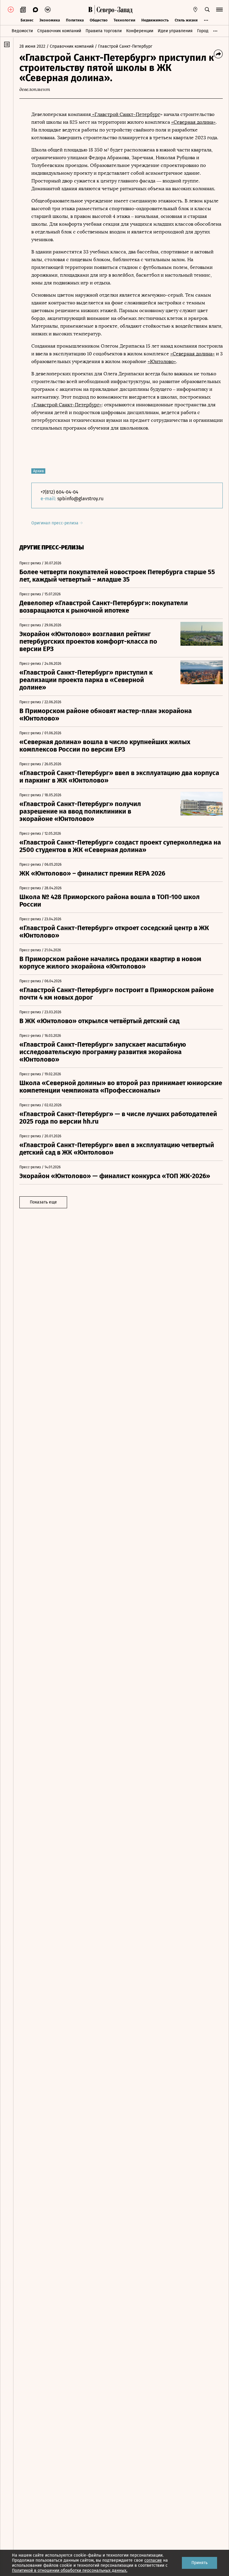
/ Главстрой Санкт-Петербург (124, 46)
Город (203, 31)
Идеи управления (175, 31)
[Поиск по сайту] (207, 10)
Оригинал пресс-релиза (55, 523)
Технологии (124, 20)
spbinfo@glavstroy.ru (80, 499)
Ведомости (22, 31)
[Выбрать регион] (195, 10)
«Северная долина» (193, 122)
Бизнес (27, 20)
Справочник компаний (59, 31)
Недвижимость (155, 20)
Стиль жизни (186, 20)
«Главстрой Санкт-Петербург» (66, 405)
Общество (99, 20)
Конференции (140, 31)
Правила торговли (104, 31)
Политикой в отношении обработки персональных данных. (70, 2570)
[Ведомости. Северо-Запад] (114, 10)
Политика (75, 20)
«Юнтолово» (162, 361)
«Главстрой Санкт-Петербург (126, 114)
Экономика (50, 20)
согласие (153, 2560)
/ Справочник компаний (70, 46)
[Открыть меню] (219, 10)
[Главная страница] (90, 10)
